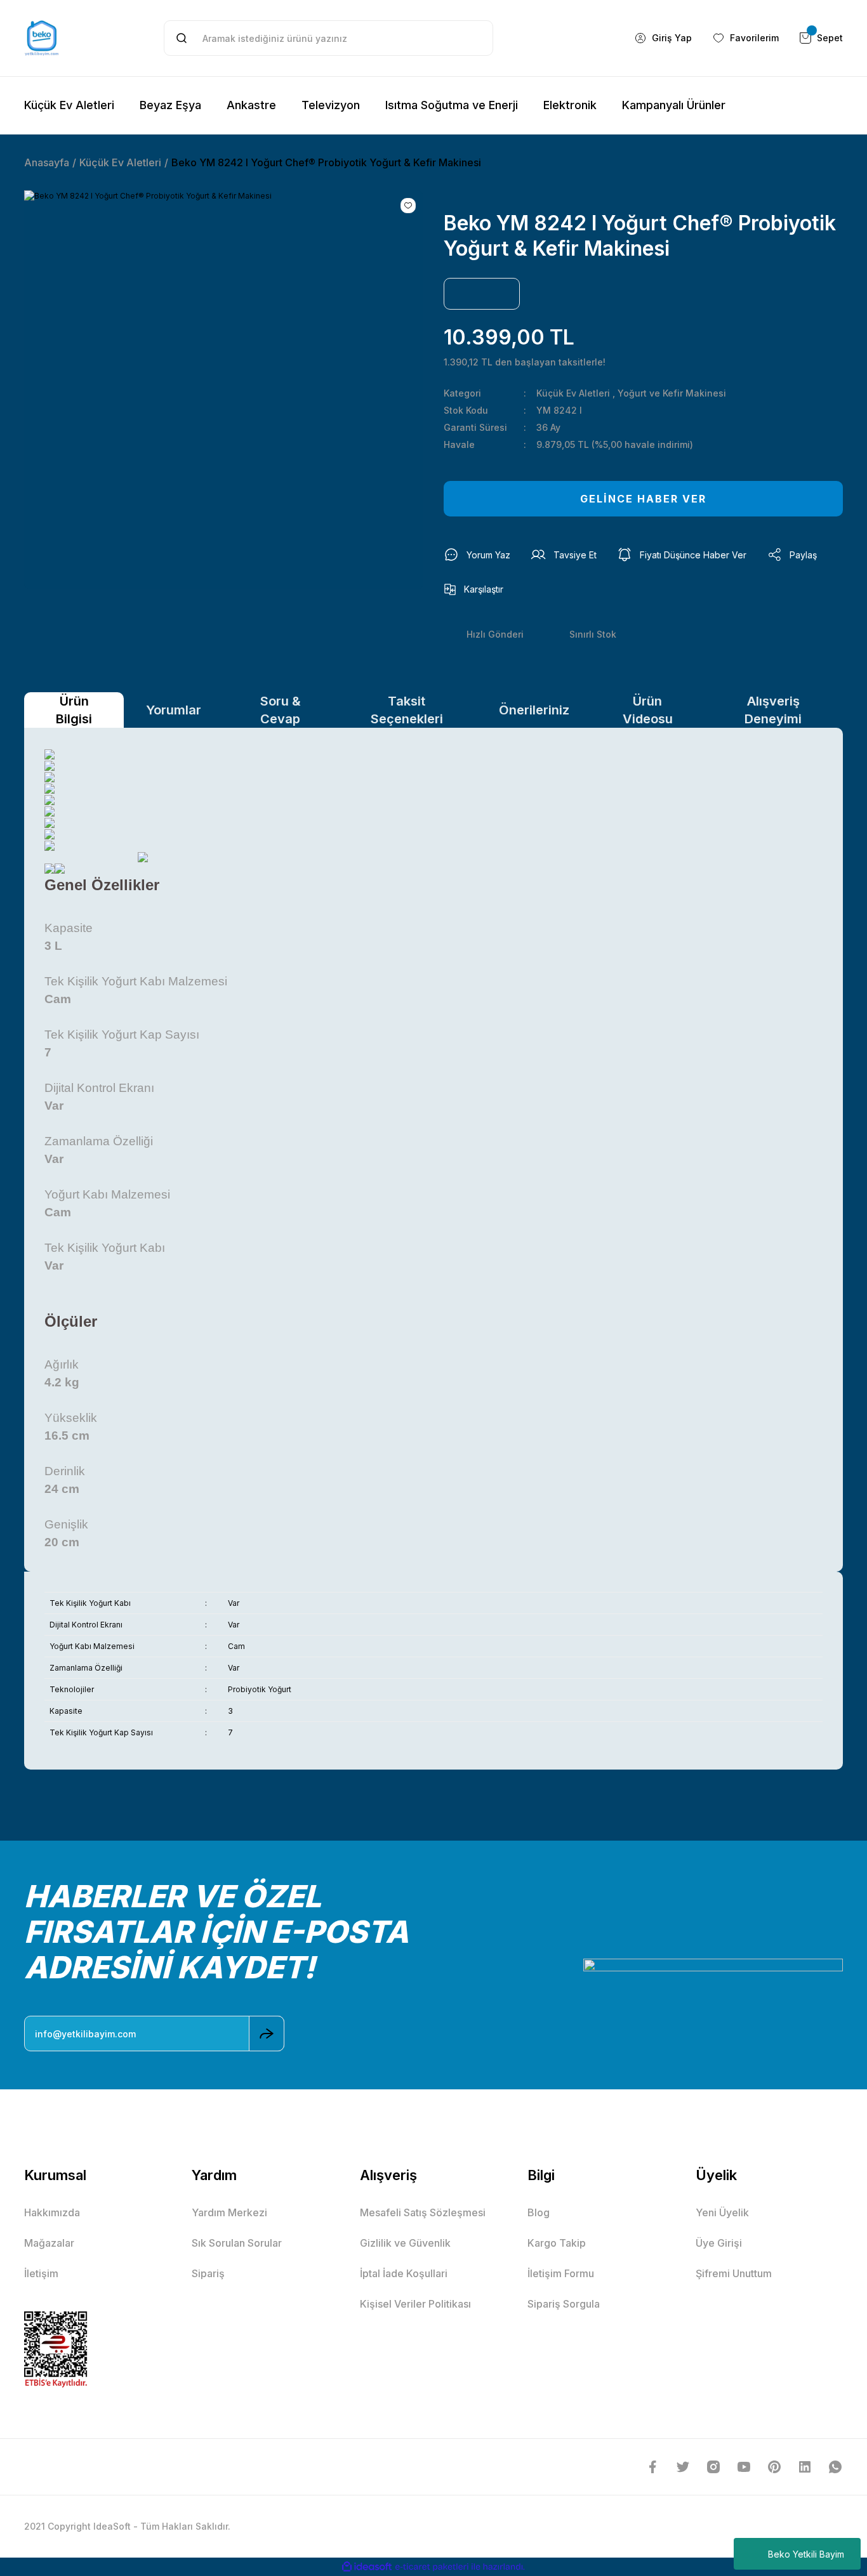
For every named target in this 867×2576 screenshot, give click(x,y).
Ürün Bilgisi (74, 710)
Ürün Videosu (648, 710)
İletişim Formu (561, 2273)
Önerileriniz (534, 710)
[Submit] (267, 2034)
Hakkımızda (52, 2212)
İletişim (41, 2273)
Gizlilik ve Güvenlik (405, 2243)
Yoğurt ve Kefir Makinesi (672, 393)
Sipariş (208, 2273)
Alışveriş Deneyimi (773, 710)
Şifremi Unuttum (734, 2273)
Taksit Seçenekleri (407, 710)
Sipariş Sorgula (564, 2304)
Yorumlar (174, 710)
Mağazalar (49, 2243)
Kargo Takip (557, 2243)
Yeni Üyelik (722, 2212)
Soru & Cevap (281, 710)
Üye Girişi (719, 2243)
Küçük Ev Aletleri (573, 393)
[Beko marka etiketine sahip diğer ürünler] (482, 294)
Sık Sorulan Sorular (237, 2243)
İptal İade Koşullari (404, 2273)
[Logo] (42, 38)
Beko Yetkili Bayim (806, 2554)
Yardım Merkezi (229, 2212)
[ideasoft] (367, 2567)
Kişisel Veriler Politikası (415, 2304)
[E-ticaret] (432, 2567)
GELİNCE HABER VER (643, 499)
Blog (539, 2212)
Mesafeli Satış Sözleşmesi (423, 2212)
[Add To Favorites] (408, 206)
